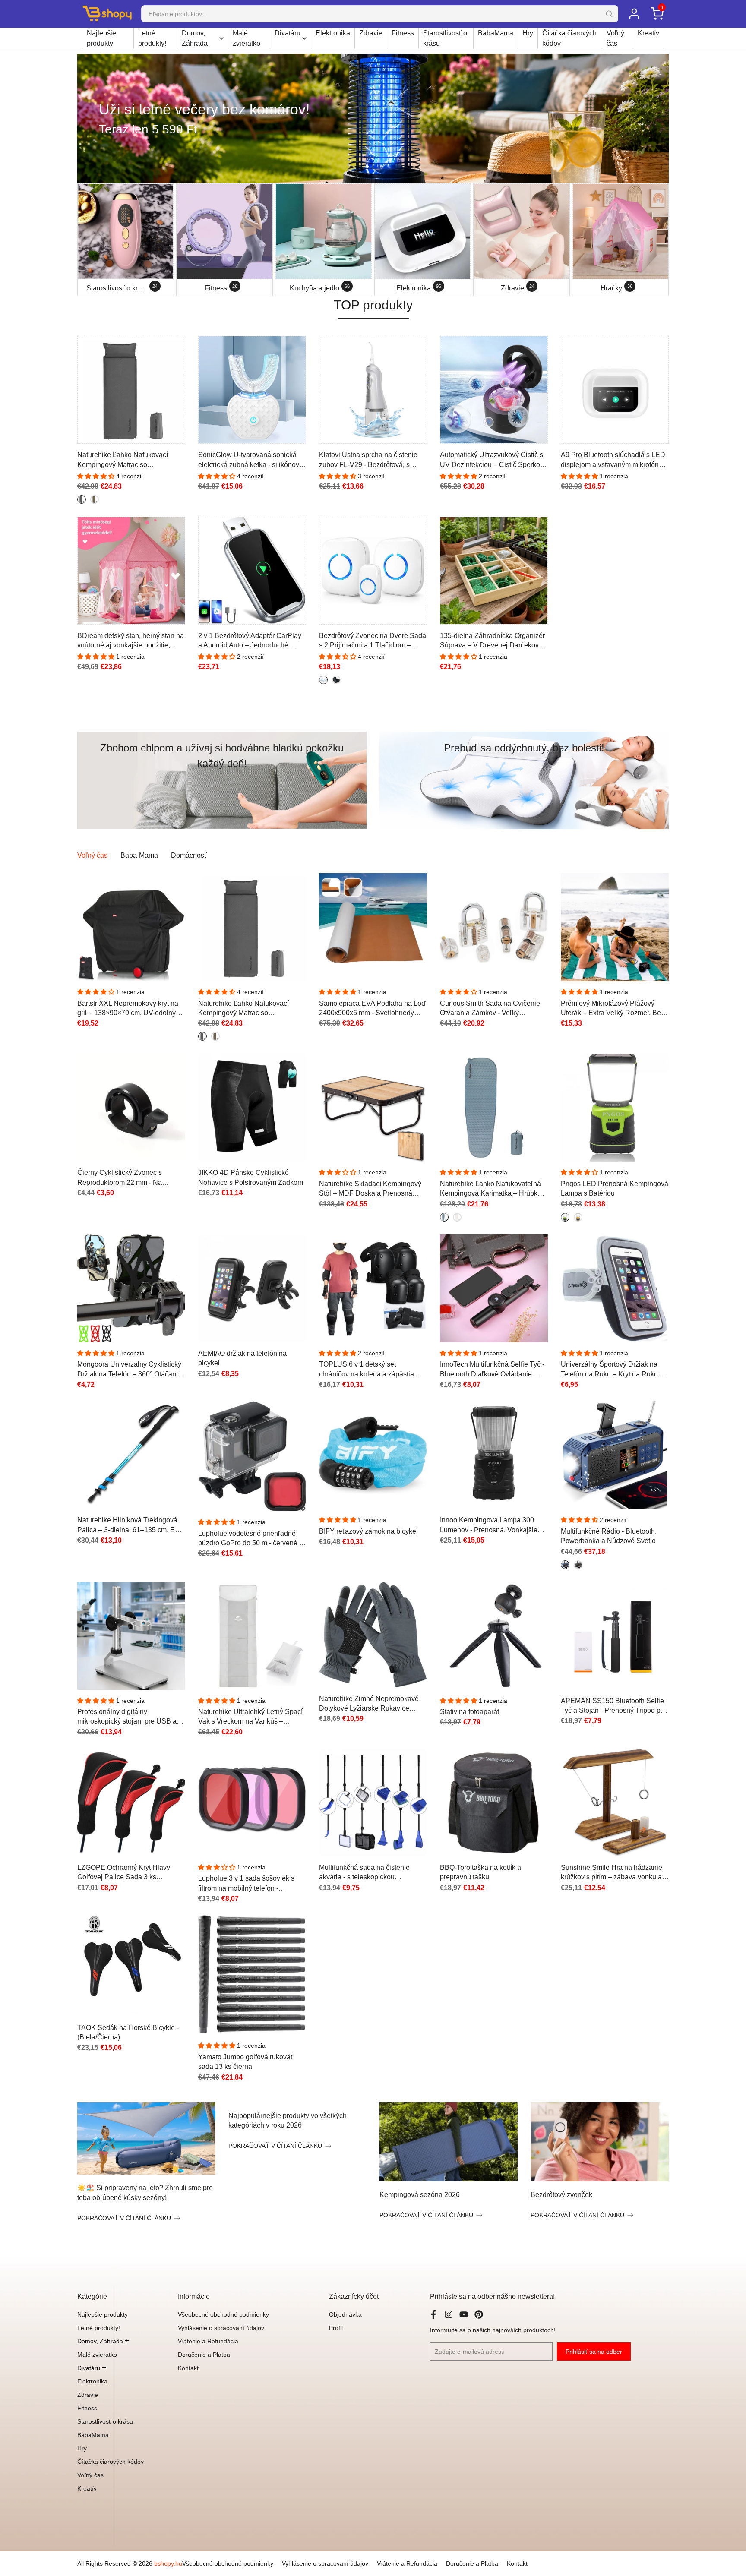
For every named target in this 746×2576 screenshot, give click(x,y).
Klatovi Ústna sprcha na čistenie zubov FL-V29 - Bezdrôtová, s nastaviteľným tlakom (368, 460)
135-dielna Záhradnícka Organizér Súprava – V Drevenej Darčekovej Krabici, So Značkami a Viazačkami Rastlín (492, 641)
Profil (336, 2328)
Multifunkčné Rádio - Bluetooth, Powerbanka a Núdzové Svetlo (609, 1536)
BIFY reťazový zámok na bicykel (368, 1531)
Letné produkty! (152, 38)
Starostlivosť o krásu (445, 38)
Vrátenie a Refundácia (208, 2341)
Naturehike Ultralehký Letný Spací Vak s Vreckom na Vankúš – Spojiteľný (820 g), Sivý (250, 1717)
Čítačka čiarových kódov (569, 38)
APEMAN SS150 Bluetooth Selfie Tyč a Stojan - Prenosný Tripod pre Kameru (614, 1706)
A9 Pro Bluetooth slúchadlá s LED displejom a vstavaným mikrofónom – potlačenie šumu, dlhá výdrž (615, 460)
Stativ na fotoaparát (469, 1712)
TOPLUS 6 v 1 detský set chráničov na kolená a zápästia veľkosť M (367, 1370)
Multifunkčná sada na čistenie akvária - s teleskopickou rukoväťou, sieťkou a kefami (364, 1873)
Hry (528, 33)
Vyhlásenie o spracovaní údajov (221, 2328)
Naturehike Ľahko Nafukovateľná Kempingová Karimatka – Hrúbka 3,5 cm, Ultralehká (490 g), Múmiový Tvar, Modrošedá (491, 1189)
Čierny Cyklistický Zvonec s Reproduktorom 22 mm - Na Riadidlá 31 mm (120, 1178)
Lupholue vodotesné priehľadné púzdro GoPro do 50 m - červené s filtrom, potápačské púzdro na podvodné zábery (250, 1539)
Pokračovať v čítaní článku (124, 2218)
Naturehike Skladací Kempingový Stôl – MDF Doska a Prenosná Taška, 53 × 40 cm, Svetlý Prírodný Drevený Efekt (372, 1189)
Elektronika (333, 33)
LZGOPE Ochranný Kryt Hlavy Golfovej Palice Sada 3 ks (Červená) (124, 1873)
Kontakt (188, 2368)
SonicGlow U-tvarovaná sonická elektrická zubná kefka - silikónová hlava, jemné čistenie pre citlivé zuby (251, 460)
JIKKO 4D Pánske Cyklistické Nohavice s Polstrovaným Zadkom (251, 1177)
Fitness (403, 33)
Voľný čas (615, 38)
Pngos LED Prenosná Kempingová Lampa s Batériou (615, 1189)
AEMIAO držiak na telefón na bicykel (242, 1358)
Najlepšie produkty (101, 38)
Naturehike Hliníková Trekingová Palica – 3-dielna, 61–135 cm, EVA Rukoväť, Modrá (130, 1526)
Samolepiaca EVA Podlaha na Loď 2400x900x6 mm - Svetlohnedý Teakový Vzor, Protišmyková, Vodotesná (372, 1009)
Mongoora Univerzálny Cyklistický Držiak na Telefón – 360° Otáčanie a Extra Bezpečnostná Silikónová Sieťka (130, 1370)
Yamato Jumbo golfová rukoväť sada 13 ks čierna (246, 2062)
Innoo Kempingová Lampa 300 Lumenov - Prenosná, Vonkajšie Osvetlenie (489, 1526)
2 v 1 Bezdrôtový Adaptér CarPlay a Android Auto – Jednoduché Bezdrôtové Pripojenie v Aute (250, 641)
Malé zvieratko (247, 38)
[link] (373, 118)
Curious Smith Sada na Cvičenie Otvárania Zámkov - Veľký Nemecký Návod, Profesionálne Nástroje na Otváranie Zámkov (490, 1009)
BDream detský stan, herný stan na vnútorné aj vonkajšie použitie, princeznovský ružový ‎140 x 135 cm (131, 641)
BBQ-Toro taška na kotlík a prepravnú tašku (480, 1872)
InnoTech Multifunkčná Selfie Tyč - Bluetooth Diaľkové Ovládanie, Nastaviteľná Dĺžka (492, 1370)
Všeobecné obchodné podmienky (223, 2314)
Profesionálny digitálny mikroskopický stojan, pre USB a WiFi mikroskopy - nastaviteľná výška (127, 1717)
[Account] (634, 14)
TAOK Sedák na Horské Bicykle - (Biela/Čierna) (128, 2032)
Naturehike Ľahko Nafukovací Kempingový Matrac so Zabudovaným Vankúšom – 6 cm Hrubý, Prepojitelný (127, 460)
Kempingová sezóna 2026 (420, 2195)
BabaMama (496, 33)
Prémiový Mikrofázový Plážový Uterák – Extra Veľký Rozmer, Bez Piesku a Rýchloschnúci (613, 1009)
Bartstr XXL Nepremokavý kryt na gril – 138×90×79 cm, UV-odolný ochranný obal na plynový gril (128, 1009)
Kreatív (648, 33)
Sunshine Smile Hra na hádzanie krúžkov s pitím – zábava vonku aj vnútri (612, 1873)
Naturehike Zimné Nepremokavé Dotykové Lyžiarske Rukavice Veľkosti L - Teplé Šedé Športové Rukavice (369, 1704)
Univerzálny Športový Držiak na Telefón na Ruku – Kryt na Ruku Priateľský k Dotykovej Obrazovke (612, 1370)
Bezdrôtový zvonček (561, 2195)
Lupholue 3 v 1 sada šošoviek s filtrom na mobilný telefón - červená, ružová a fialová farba (246, 1884)
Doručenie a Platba (204, 2355)
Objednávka (345, 2314)
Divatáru (288, 33)
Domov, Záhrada (195, 38)
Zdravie (371, 33)
